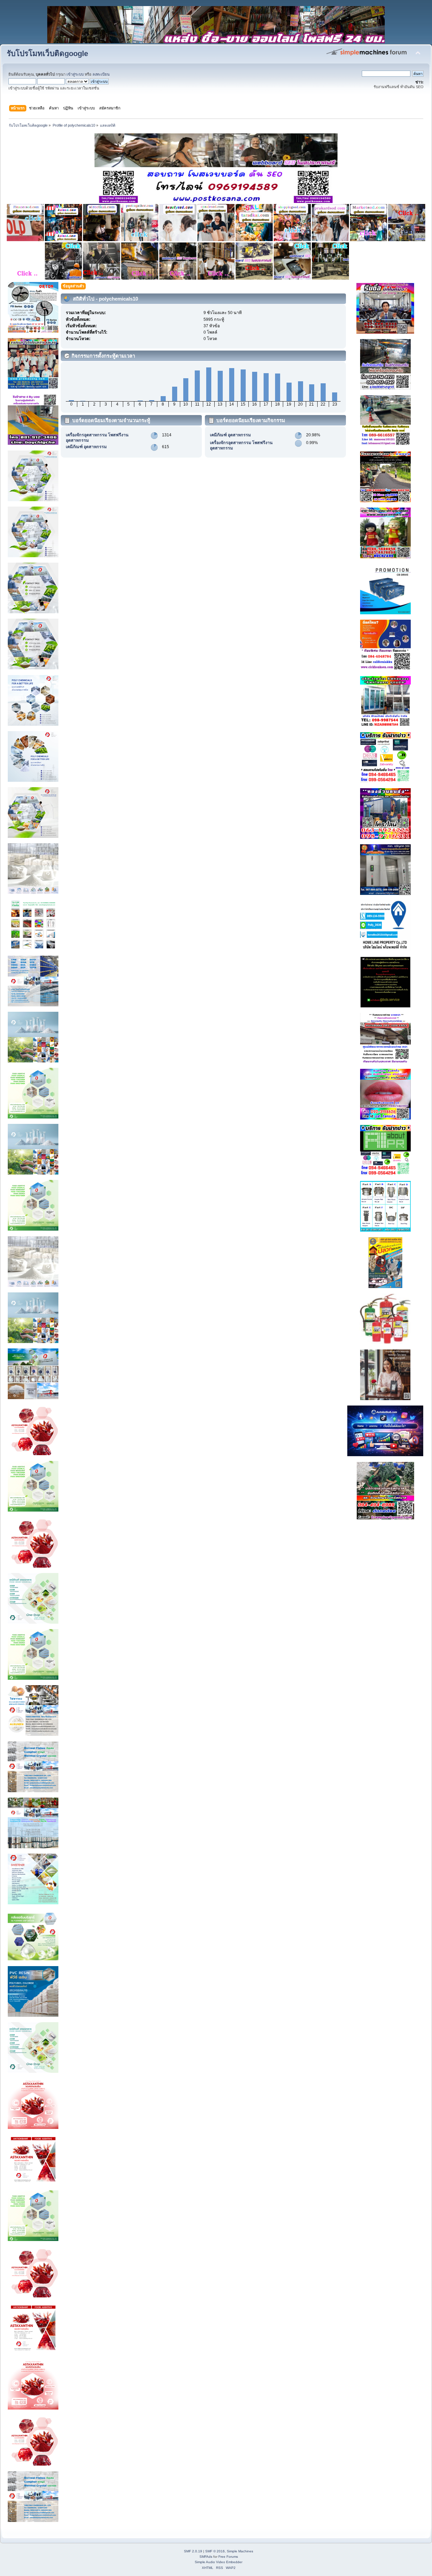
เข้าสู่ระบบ (75, 74)
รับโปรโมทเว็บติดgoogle (47, 54)
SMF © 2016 (215, 2551)
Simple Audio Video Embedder (219, 2562)
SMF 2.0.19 (193, 2551)
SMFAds (206, 2557)
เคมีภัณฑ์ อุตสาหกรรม (86, 447)
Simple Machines (240, 2551)
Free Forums (228, 2557)
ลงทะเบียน (101, 74)
